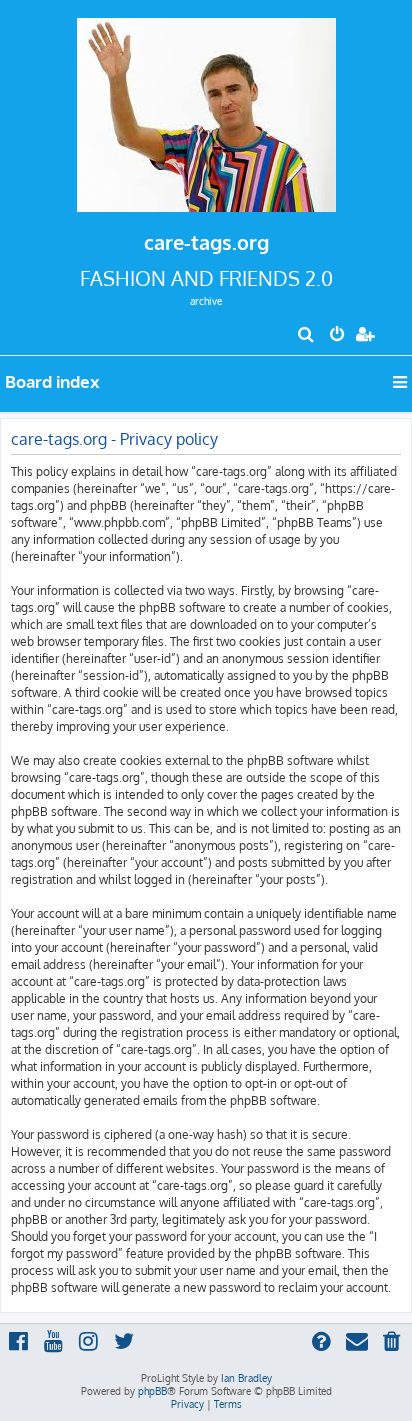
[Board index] (206, 109)
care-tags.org (206, 242)
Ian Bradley (246, 1378)
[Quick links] (401, 382)
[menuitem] (306, 336)
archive (206, 301)
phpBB (152, 1391)
